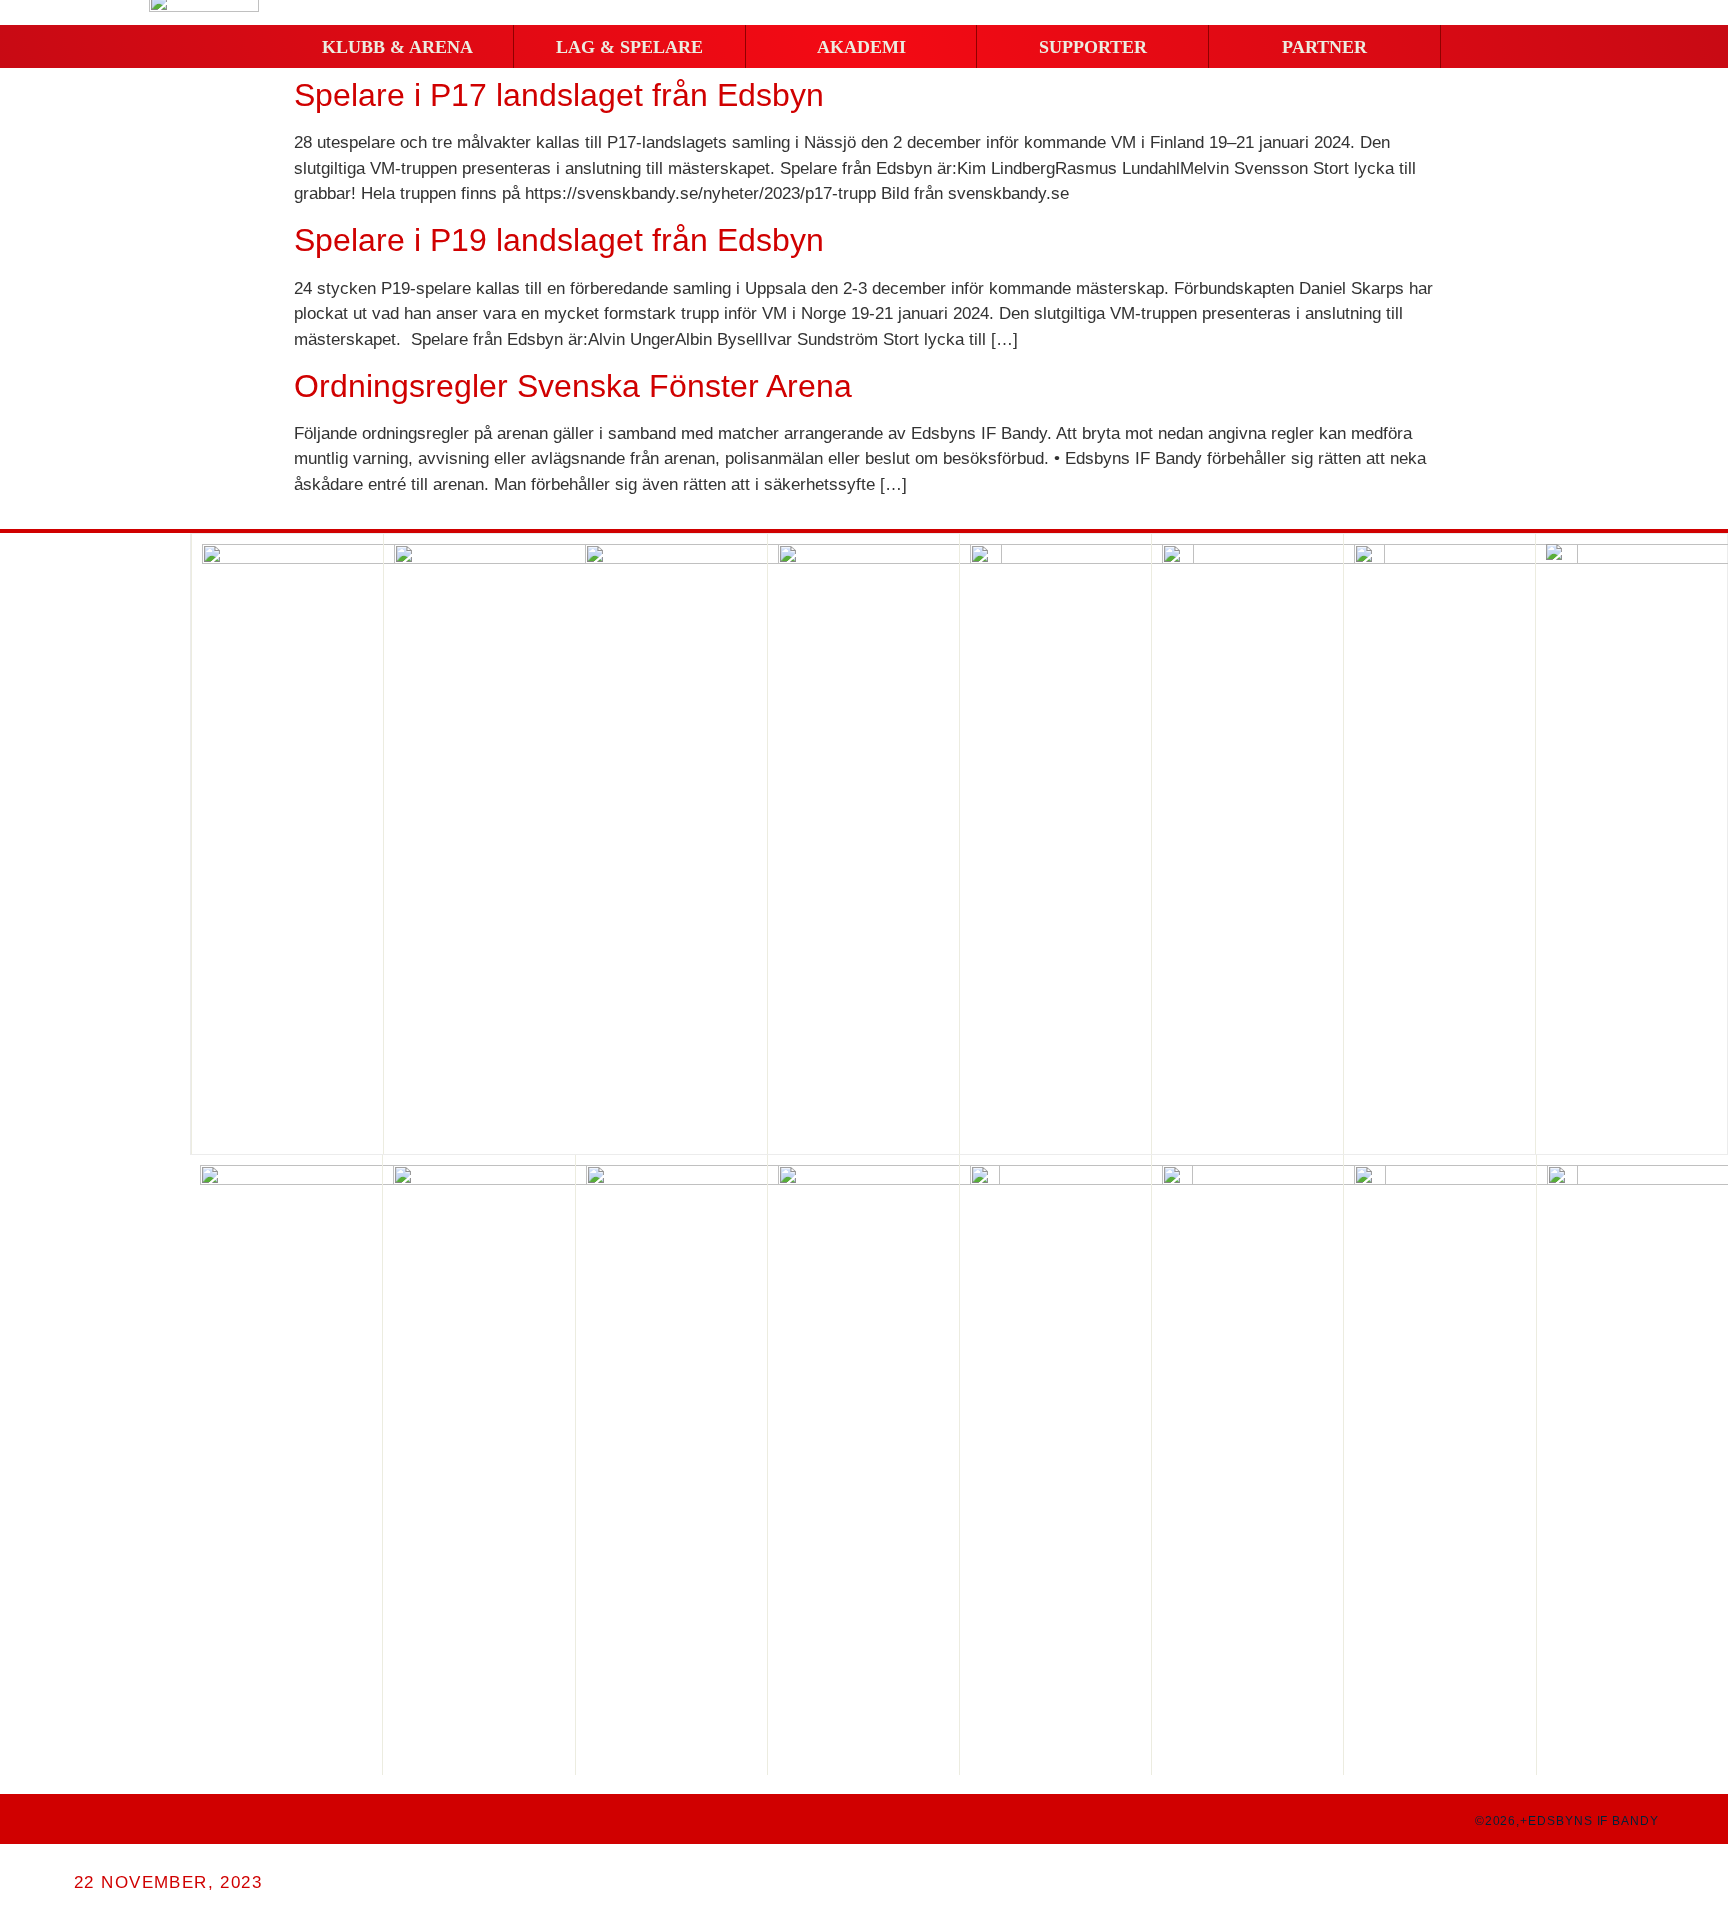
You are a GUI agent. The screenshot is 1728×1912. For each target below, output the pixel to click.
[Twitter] (154, 1819)
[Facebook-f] (78, 1819)
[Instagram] (116, 1819)
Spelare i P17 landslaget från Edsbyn (559, 95)
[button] (397, 47)
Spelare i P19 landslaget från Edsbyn (559, 240)
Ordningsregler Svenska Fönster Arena (573, 386)
